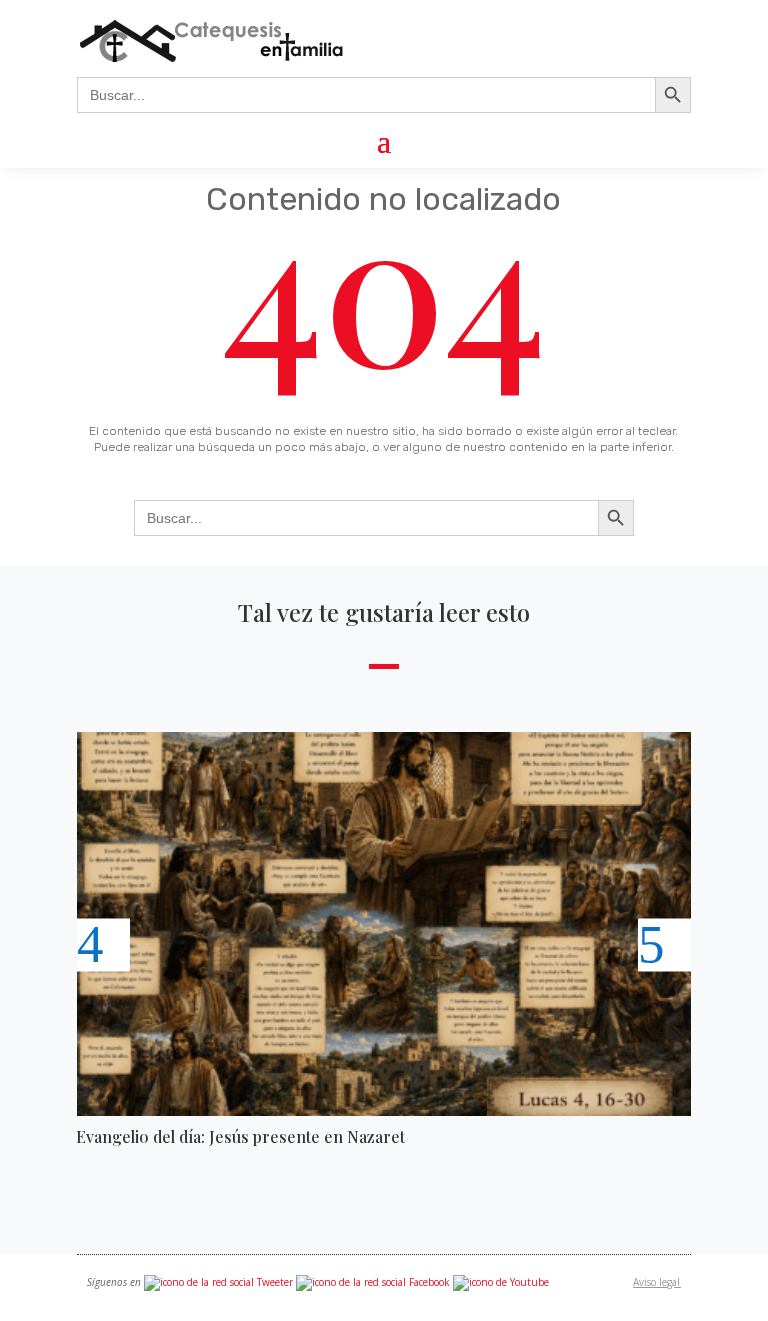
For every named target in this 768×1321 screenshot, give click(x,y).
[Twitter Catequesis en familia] (218, 1282)
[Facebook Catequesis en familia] (373, 1282)
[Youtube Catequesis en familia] (501, 1282)
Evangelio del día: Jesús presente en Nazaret (240, 1136)
